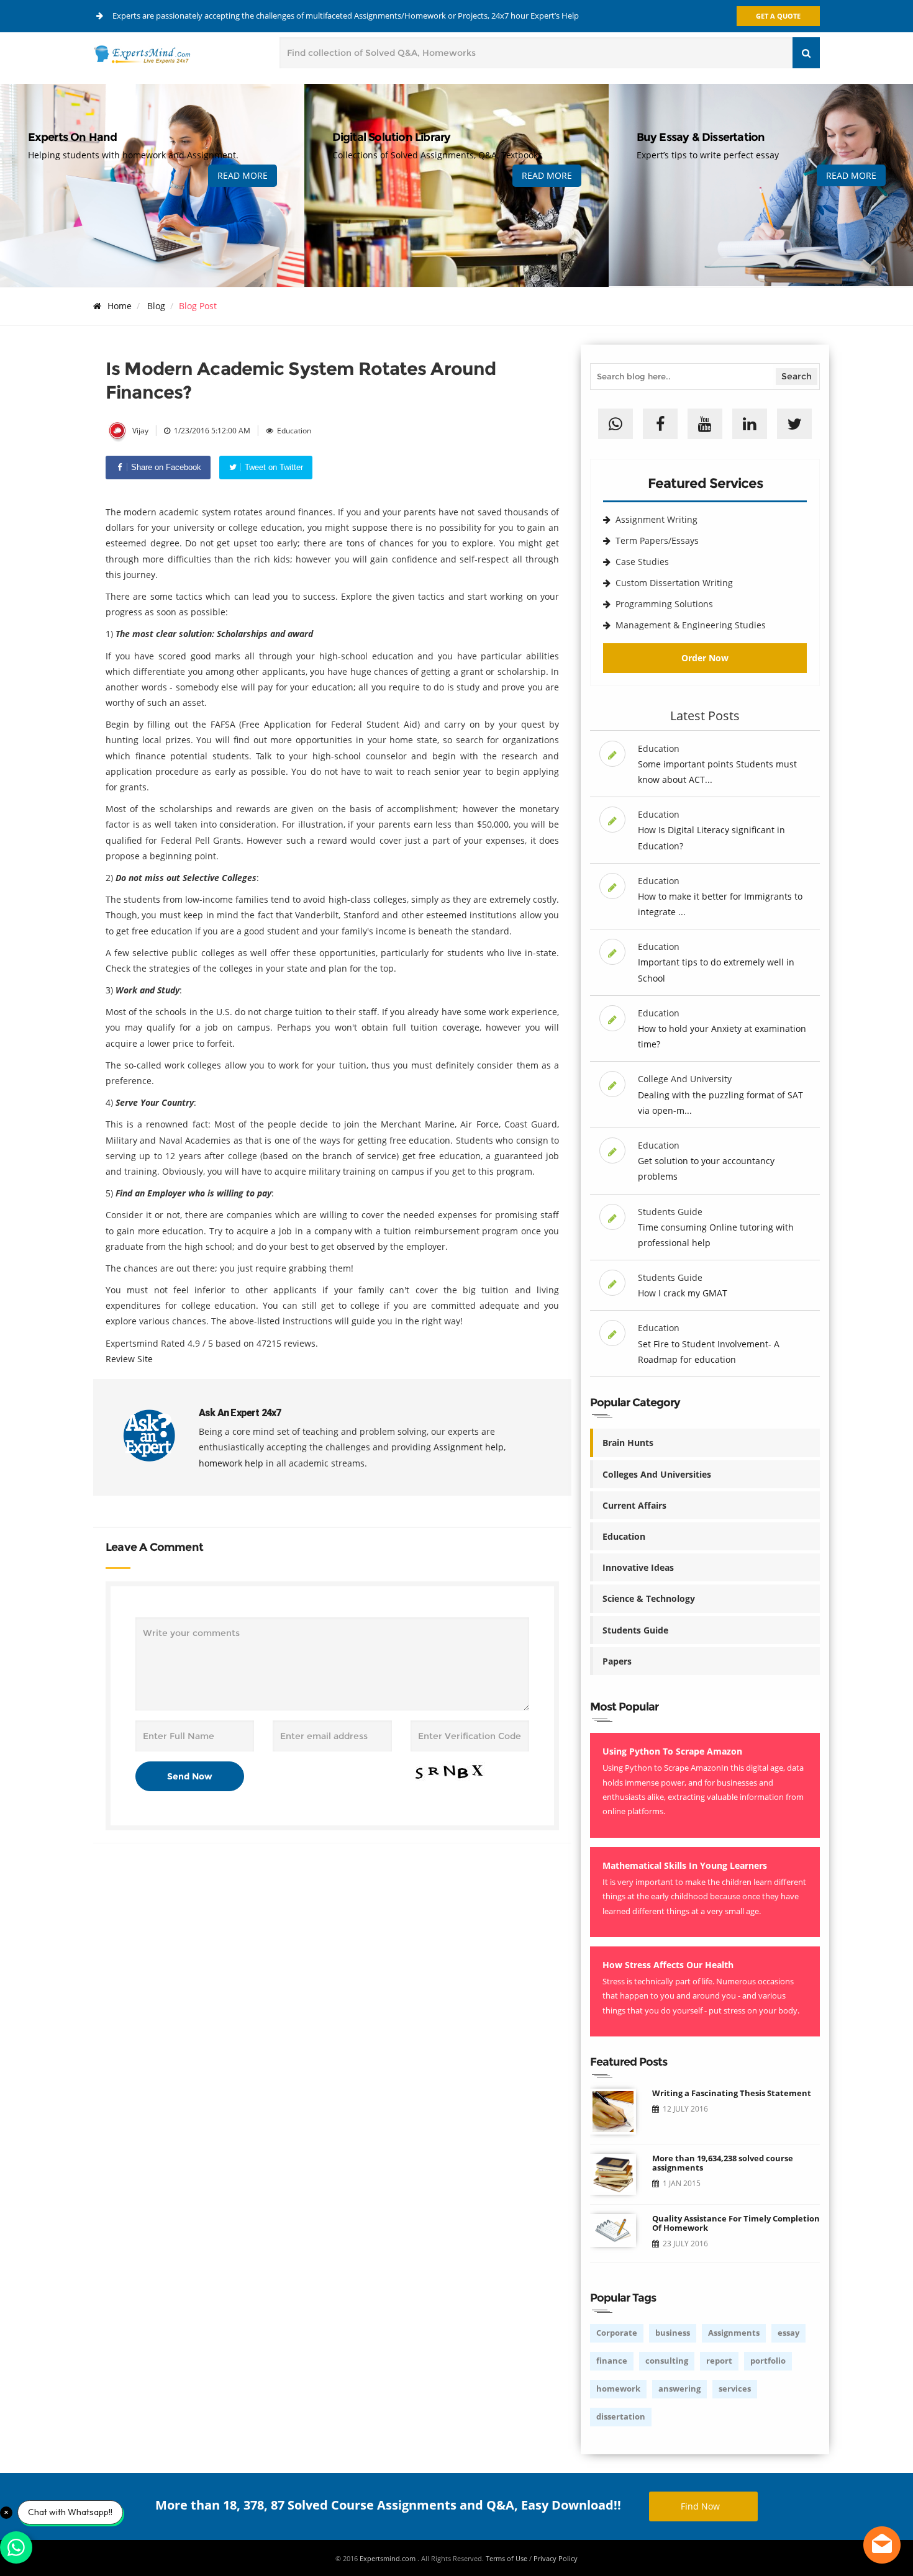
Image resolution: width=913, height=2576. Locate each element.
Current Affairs (634, 1505)
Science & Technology (649, 1598)
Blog (156, 306)
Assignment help (469, 1447)
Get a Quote (778, 16)
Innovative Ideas (638, 1567)
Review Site (129, 1359)
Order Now (705, 658)
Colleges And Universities (657, 1474)
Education (624, 1536)
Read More (243, 175)
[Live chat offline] (882, 2545)
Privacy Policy (556, 2558)
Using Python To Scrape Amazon (672, 1751)
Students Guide (635, 1630)
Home (120, 306)
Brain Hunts (628, 1443)
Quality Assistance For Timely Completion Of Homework (736, 2223)
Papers (617, 1661)
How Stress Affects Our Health (668, 1965)
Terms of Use (506, 2558)
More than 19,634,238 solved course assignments (723, 2163)
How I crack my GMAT (683, 1293)
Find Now (700, 2506)
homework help (231, 1463)
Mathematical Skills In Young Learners (685, 1865)
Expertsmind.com (388, 2558)
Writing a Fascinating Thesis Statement (732, 2093)
